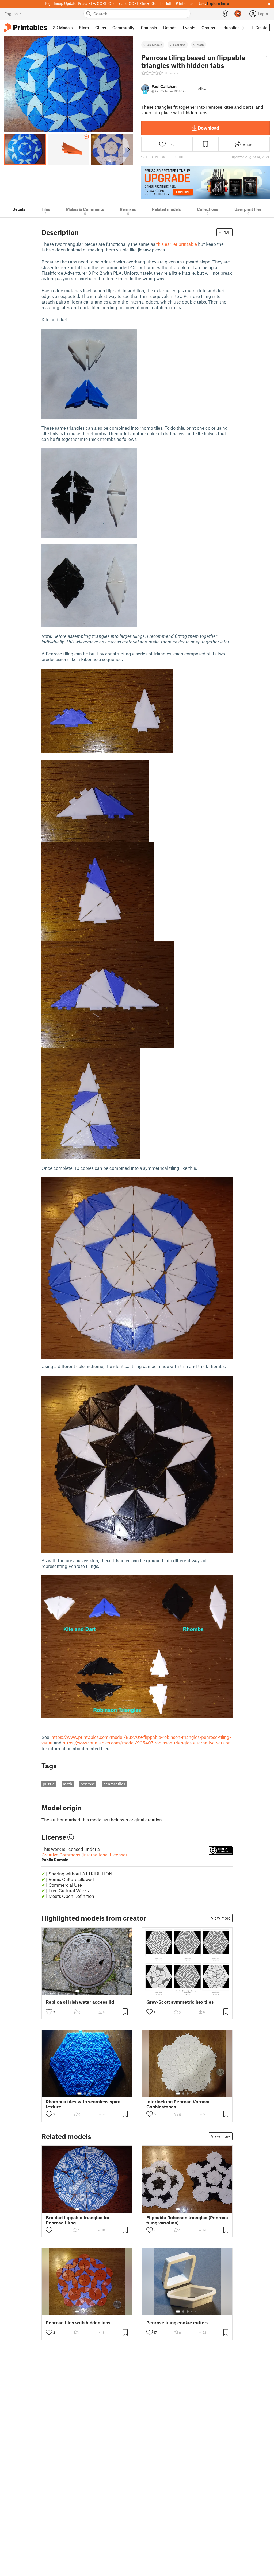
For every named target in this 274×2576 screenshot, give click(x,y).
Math (200, 45)
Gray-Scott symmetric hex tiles (180, 2002)
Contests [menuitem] (149, 28)
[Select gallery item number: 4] (91, 1991)
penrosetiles (114, 1784)
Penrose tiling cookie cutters (178, 2323)
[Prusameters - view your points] (238, 14)
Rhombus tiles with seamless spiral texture (84, 2104)
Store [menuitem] (84, 28)
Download (208, 128)
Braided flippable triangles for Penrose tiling (78, 2220)
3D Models (155, 45)
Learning (179, 45)
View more (221, 1918)
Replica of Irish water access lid (80, 2002)
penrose (88, 1784)
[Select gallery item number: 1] (77, 1991)
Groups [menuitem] (208, 28)
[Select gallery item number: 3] (87, 1991)
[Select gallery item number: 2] (83, 1991)
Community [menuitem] (123, 28)
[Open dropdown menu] (266, 57)
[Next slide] (128, 149)
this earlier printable (177, 244)
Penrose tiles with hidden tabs (78, 2323)
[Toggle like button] (49, 2012)
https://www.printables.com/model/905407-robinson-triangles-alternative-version (147, 1743)
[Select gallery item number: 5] (95, 1991)
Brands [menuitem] (170, 28)
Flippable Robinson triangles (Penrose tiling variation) (187, 2220)
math (68, 1784)
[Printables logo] (26, 28)
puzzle (49, 1784)
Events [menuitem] (189, 28)
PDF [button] (227, 232)
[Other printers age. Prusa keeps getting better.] (205, 182)
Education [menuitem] (231, 28)
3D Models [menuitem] (63, 28)
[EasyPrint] (225, 14)
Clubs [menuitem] (101, 28)
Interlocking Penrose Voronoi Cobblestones (178, 2104)
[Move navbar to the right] (243, 28)
